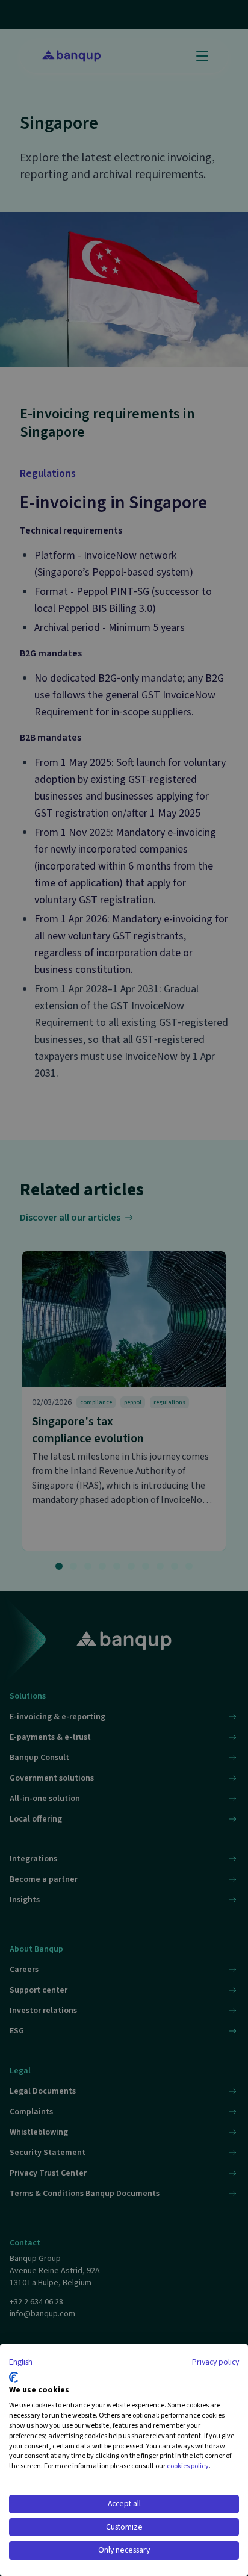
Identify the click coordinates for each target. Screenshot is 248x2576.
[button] (21, 2363)
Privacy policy (215, 2362)
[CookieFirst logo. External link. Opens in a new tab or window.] (14, 2377)
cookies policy (188, 2466)
